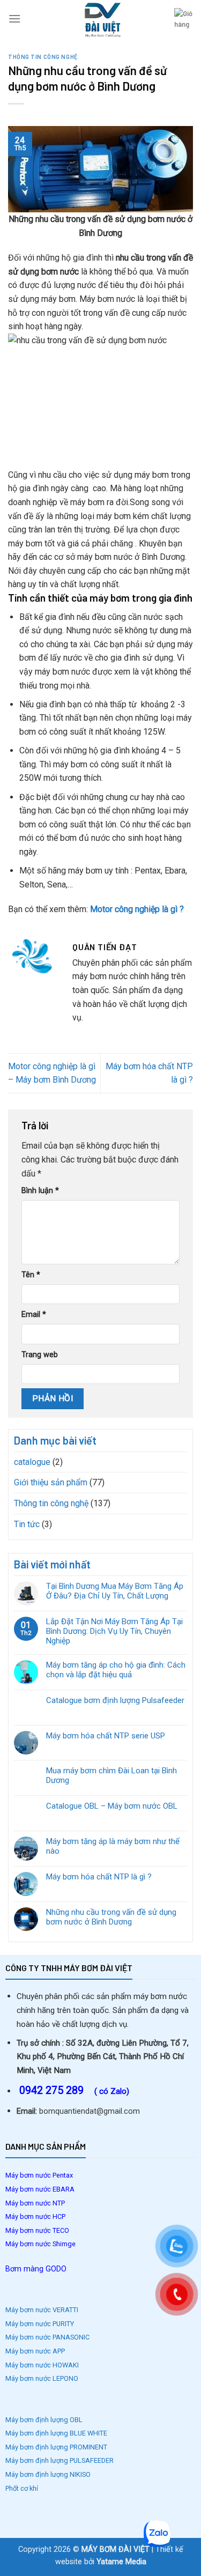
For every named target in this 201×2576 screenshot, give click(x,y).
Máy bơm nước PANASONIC (48, 2337)
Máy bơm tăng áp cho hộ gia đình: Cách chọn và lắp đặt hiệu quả (116, 1670)
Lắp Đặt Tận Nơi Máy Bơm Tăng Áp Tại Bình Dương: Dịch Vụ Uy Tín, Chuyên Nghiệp (114, 1631)
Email (34, 1315)
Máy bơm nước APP (35, 2351)
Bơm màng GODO (36, 2269)
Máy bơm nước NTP (35, 2203)
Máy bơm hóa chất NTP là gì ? (99, 1877)
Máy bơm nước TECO (38, 2230)
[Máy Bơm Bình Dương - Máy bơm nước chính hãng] (101, 19)
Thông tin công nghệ (43, 57)
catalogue (32, 1462)
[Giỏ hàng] (184, 19)
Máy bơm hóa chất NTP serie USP (106, 1736)
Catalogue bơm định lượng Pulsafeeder (115, 1700)
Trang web (40, 1355)
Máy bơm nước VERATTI (42, 2310)
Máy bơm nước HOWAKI (42, 2365)
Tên (31, 1275)
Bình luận (40, 1191)
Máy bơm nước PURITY (40, 2324)
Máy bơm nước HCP (35, 2216)
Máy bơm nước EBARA (40, 2189)
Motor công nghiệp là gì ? (137, 909)
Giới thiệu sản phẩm (51, 1482)
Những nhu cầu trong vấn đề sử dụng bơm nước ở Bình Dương (111, 1917)
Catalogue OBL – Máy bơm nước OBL (112, 1806)
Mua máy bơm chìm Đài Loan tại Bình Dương (111, 1775)
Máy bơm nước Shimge (41, 2244)
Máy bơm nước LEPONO (42, 2378)
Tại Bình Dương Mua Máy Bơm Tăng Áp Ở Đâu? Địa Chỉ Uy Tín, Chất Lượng (115, 1591)
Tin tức (27, 1524)
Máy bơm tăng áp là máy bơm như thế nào (113, 1846)
